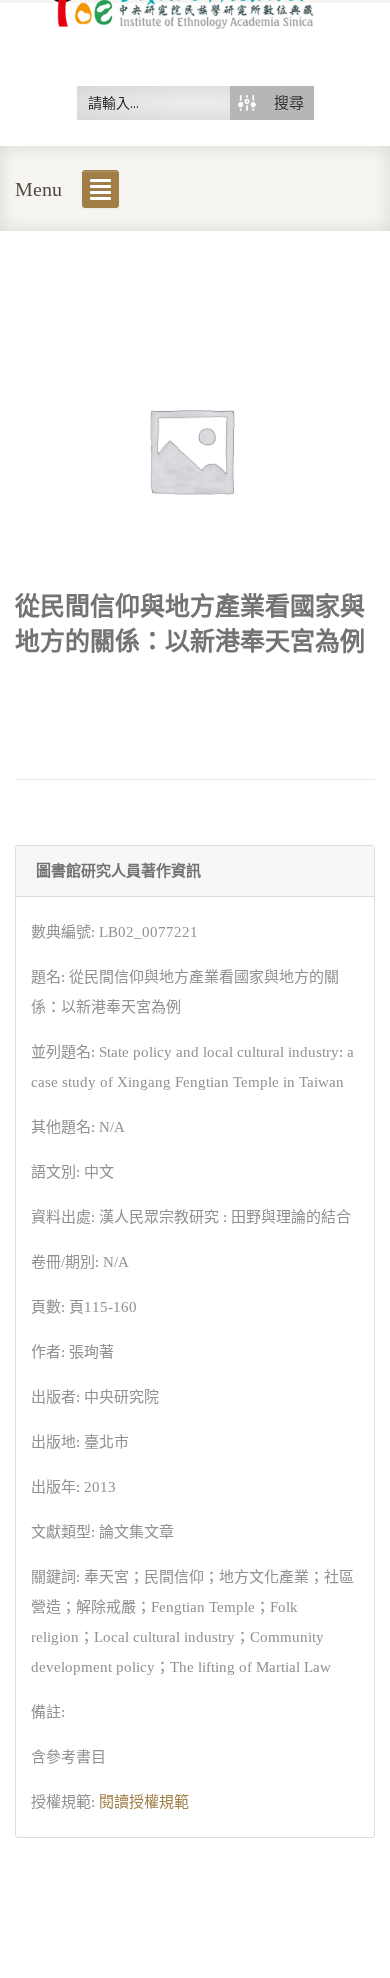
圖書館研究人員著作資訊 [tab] (118, 871)
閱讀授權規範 (144, 1802)
